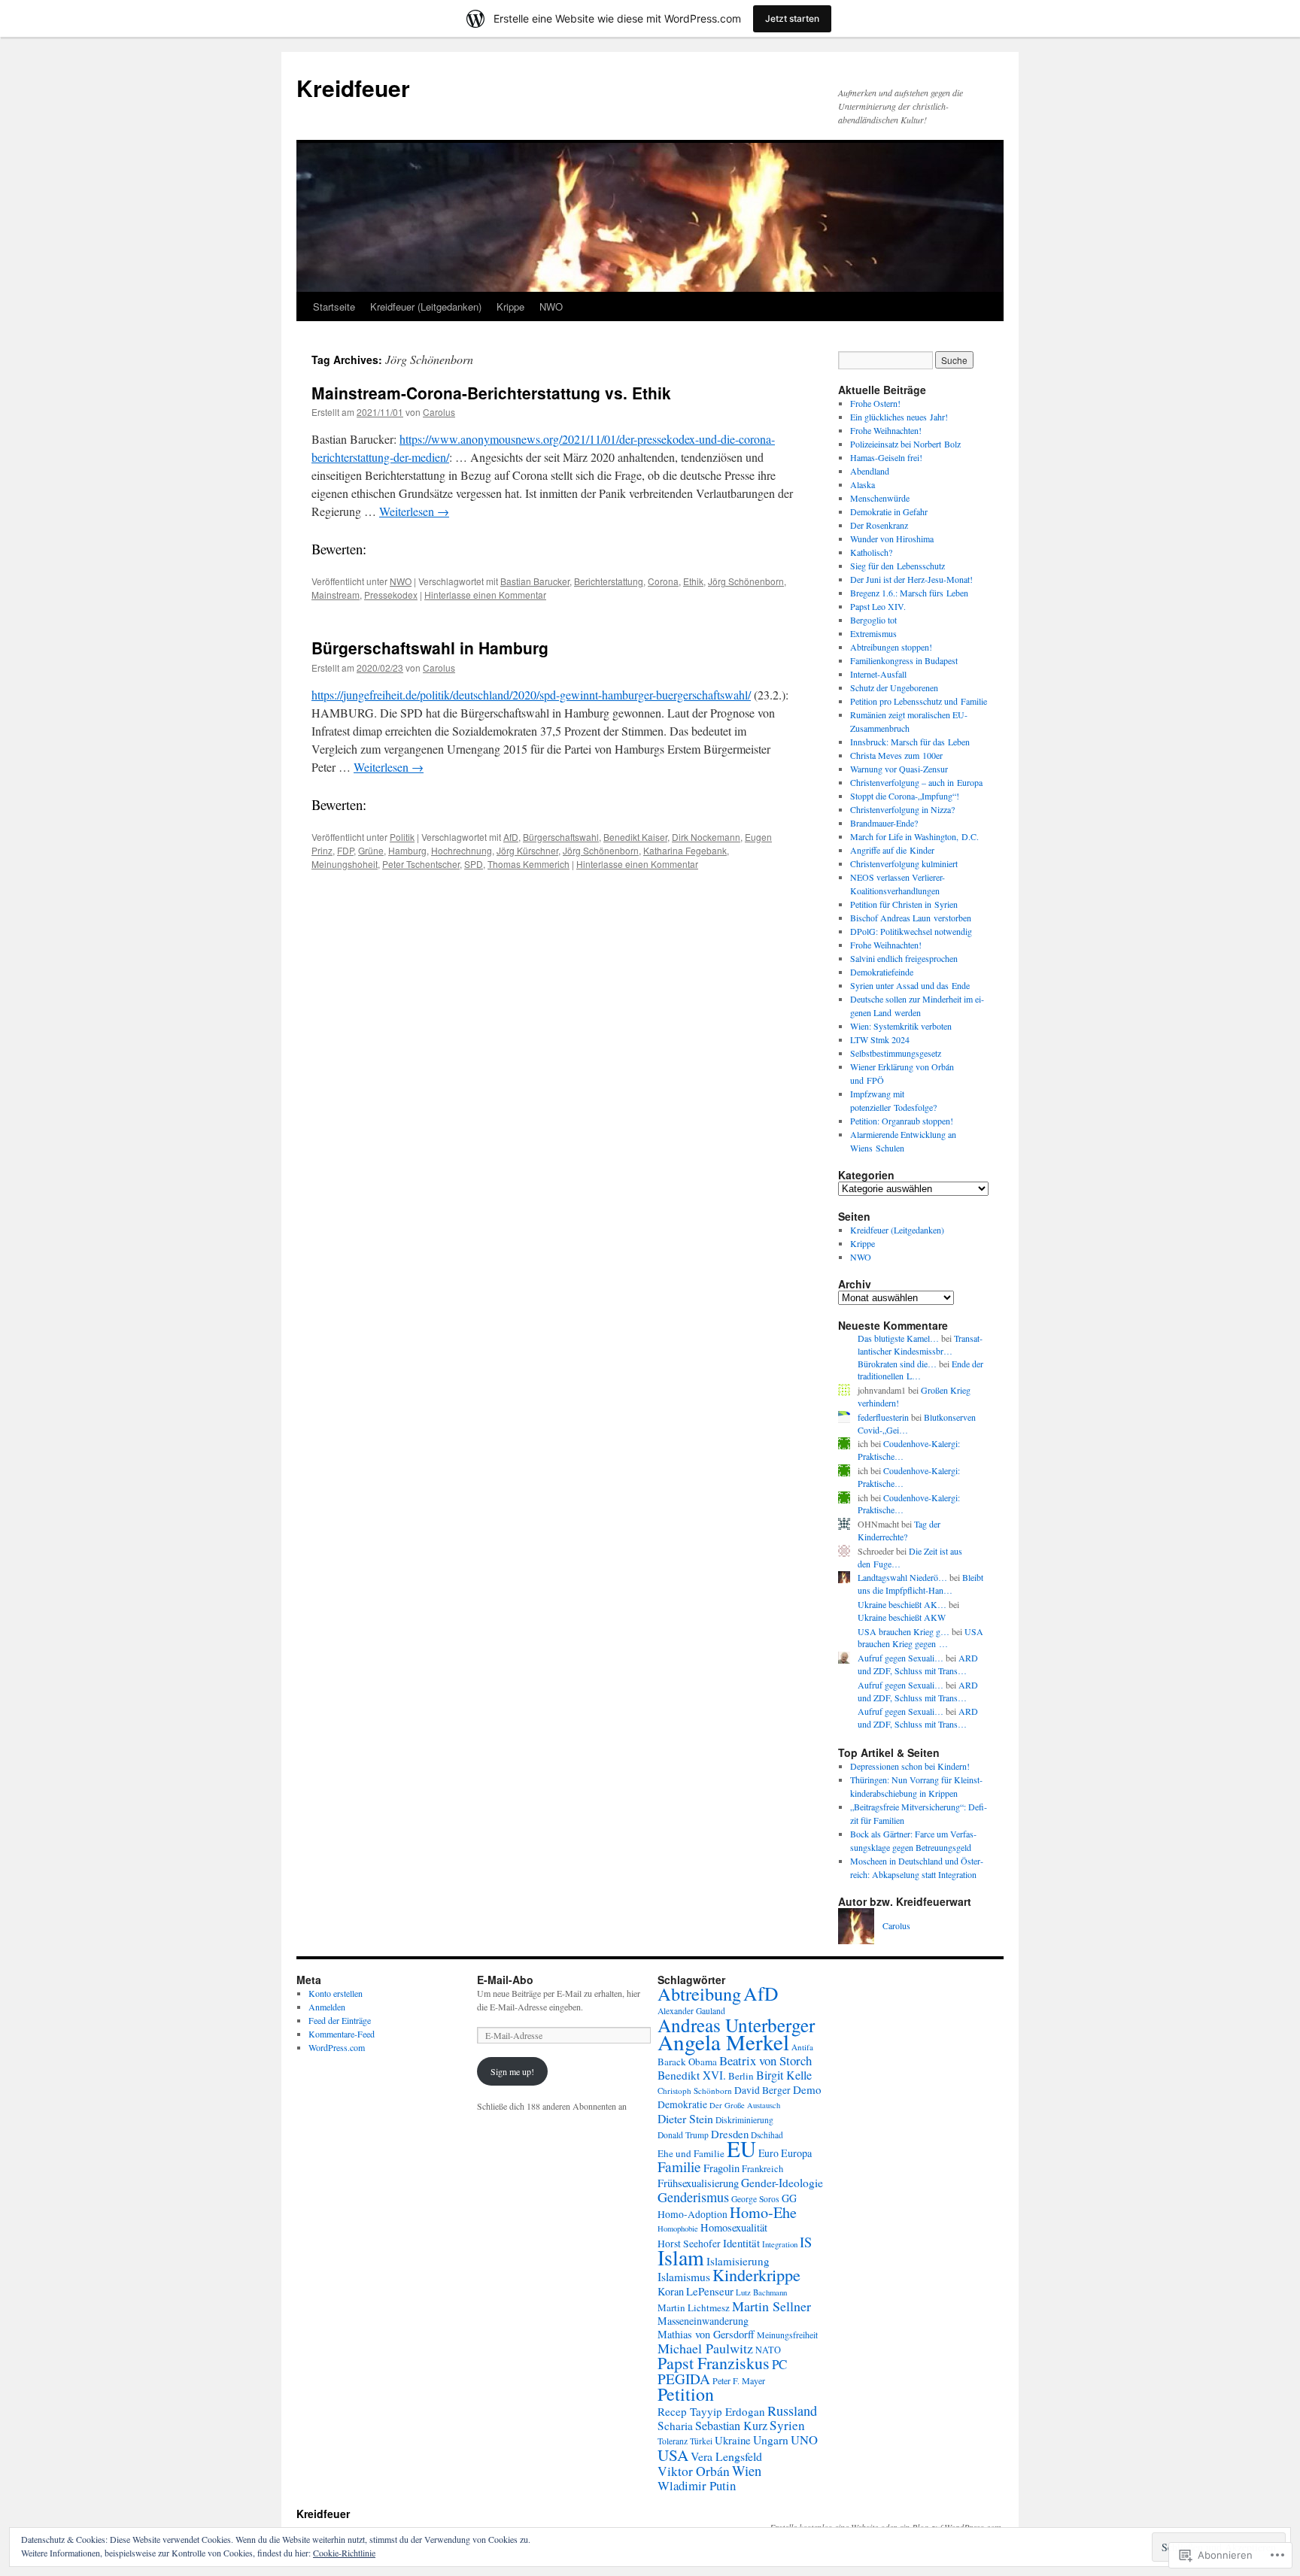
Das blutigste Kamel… (898, 1338)
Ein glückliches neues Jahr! (899, 417)
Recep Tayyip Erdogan (711, 2411)
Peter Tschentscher (421, 864)
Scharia (675, 2426)
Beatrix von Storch (765, 2060)
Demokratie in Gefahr (889, 511)
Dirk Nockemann (706, 837)
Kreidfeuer (353, 88)
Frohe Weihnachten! (886, 430)
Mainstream (336, 595)
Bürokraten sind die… (897, 1364)
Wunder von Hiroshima (892, 539)
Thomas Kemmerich (529, 864)
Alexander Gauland (691, 2011)
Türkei (701, 2441)
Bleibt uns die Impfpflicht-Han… (920, 1584)
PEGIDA (684, 2379)
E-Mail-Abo (505, 1980)
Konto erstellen (336, 1993)
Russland (792, 2411)
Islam (681, 2257)
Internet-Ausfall (878, 674)
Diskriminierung (744, 2120)
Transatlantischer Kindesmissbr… (920, 1344)
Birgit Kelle (784, 2075)
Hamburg (407, 850)
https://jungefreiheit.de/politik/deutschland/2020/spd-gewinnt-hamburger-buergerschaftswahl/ (531, 695)
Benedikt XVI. (692, 2075)
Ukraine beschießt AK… (902, 1604)
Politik (402, 837)
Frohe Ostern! (875, 403)
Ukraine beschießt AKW (902, 1617)
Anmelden (327, 2007)
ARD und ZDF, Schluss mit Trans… (918, 1664)
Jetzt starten (792, 18)
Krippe (510, 306)
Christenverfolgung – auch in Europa (916, 782)
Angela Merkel (723, 2042)
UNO (804, 2440)
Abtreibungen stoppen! (891, 647)
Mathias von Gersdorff (706, 2334)
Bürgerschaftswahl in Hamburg (430, 648)
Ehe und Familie (691, 2153)
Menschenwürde (880, 498)
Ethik (693, 581)
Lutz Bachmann (761, 2292)
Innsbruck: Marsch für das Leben (910, 742)
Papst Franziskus (714, 2363)
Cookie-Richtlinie (344, 2553)
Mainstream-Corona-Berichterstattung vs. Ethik (491, 393)
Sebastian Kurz (731, 2426)
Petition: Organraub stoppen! (902, 1121)
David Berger (762, 2090)
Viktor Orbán (694, 2471)
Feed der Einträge (340, 2020)
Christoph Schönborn (695, 2091)
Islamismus (684, 2277)
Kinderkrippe (756, 2275)
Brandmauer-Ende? (884, 823)
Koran (671, 2291)
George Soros (755, 2199)
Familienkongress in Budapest (904, 660)
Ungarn (771, 2440)
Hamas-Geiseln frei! (886, 457)
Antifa (802, 2047)
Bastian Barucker (535, 581)
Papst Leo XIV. (878, 606)
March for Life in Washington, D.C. (914, 836)
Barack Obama (687, 2062)
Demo (807, 2089)
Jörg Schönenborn (746, 581)
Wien (747, 2470)
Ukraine (733, 2440)
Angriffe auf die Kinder (892, 850)
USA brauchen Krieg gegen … (920, 1638)
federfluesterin (883, 1417)
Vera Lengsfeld (726, 2456)
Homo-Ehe (763, 2212)
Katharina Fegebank (685, 850)
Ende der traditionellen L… (920, 1370)
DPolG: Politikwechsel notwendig (911, 931)
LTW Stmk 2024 (880, 1039)
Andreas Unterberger (736, 2025)
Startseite (334, 306)
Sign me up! (512, 2071)
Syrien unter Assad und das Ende (910, 985)
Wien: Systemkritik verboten (901, 1026)
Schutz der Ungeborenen (894, 687)
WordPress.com (337, 2047)
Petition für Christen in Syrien (904, 904)
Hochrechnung (462, 850)
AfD (511, 837)
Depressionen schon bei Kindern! (910, 1766)
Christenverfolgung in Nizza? (902, 809)
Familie (679, 2166)
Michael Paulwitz (705, 2348)
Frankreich (762, 2169)
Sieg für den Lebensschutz (898, 566)
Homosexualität (734, 2227)
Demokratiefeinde (882, 972)
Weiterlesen (414, 511)
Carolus (439, 412)
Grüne (371, 850)
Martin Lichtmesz (694, 2307)
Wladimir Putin (697, 2485)
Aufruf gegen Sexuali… (901, 1658)
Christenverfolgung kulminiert (904, 863)
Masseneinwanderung (703, 2321)
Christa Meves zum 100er (896, 755)
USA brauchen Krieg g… (904, 1631)
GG (789, 2198)
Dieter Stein (685, 2118)
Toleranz (673, 2441)
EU (741, 2148)
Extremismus (873, 633)
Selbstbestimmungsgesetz (896, 1053)
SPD (474, 864)
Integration (780, 2244)
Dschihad (767, 2135)
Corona (663, 581)
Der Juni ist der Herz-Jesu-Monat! (911, 579)
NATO (768, 2350)
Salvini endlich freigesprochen (904, 958)
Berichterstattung (609, 581)
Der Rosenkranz (879, 525)
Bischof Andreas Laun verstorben (911, 918)
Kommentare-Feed (342, 2034)
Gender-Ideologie (782, 2183)
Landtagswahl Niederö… (902, 1577)
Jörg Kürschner (527, 850)
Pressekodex (391, 595)
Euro (768, 2153)
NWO (551, 306)
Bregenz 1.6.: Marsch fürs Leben (909, 593)
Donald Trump (683, 2135)
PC (779, 2364)
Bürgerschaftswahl (561, 837)
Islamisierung (738, 2261)
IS (806, 2242)
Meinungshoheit (345, 864)
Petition (686, 2394)
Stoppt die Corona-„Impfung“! (905, 796)
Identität (741, 2243)
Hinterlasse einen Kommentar (485, 595)
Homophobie (678, 2229)
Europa (796, 2153)
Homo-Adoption (693, 2214)
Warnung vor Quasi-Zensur (899, 769)
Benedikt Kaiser (635, 837)
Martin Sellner (771, 2306)
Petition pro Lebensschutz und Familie (919, 701)
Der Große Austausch (745, 2105)
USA (673, 2455)
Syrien (787, 2425)
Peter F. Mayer (739, 2380)
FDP (345, 850)
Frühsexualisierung (698, 2183)
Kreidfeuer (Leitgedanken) (426, 306)
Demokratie (682, 2104)
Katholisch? (871, 552)
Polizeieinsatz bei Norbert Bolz (905, 444)
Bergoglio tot (873, 620)
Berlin (741, 2076)
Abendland (870, 471)
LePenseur (710, 2291)
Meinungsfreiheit (787, 2335)
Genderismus (693, 2197)
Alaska (863, 484)
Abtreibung (699, 1993)
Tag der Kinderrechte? (899, 1530)
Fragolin (721, 2168)
